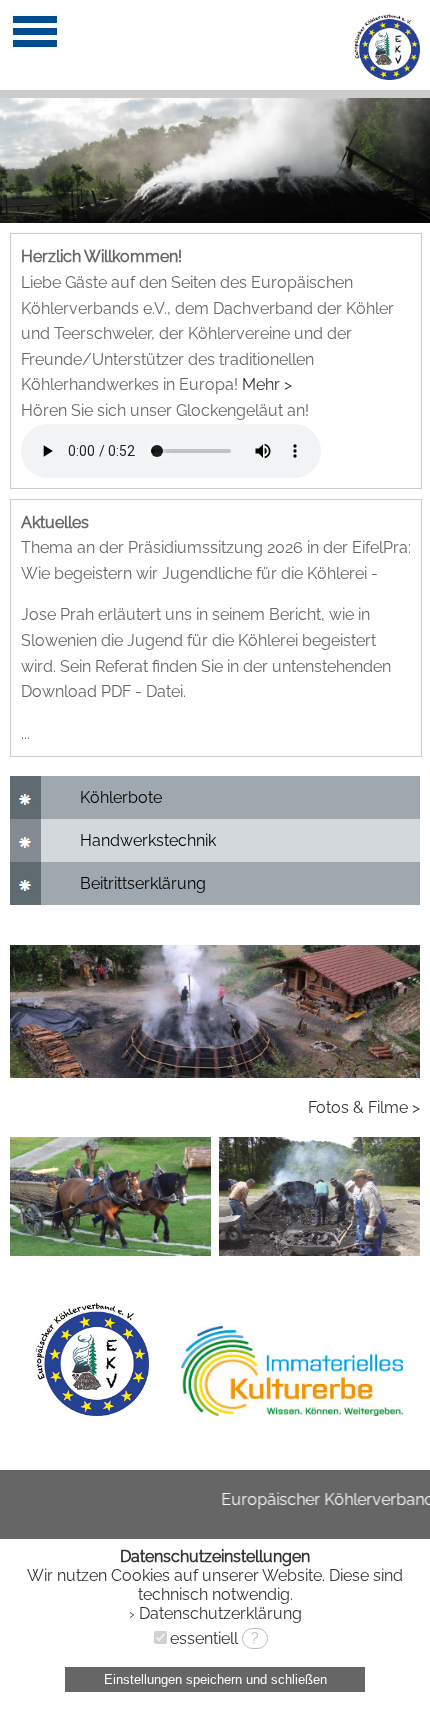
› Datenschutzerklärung (215, 1613)
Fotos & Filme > (364, 1107)
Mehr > (267, 384)
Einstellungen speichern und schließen (215, 1679)
